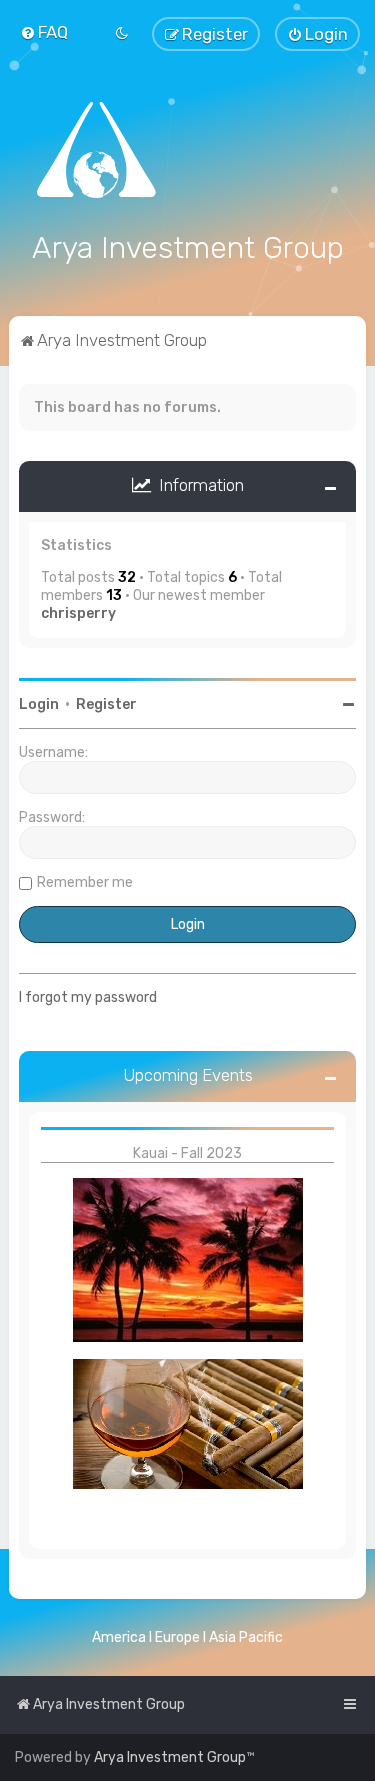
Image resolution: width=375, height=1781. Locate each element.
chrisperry (78, 613)
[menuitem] (44, 32)
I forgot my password (88, 997)
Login (39, 704)
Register (106, 704)
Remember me (85, 882)
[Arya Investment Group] (187, 150)
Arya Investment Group (170, 1757)
